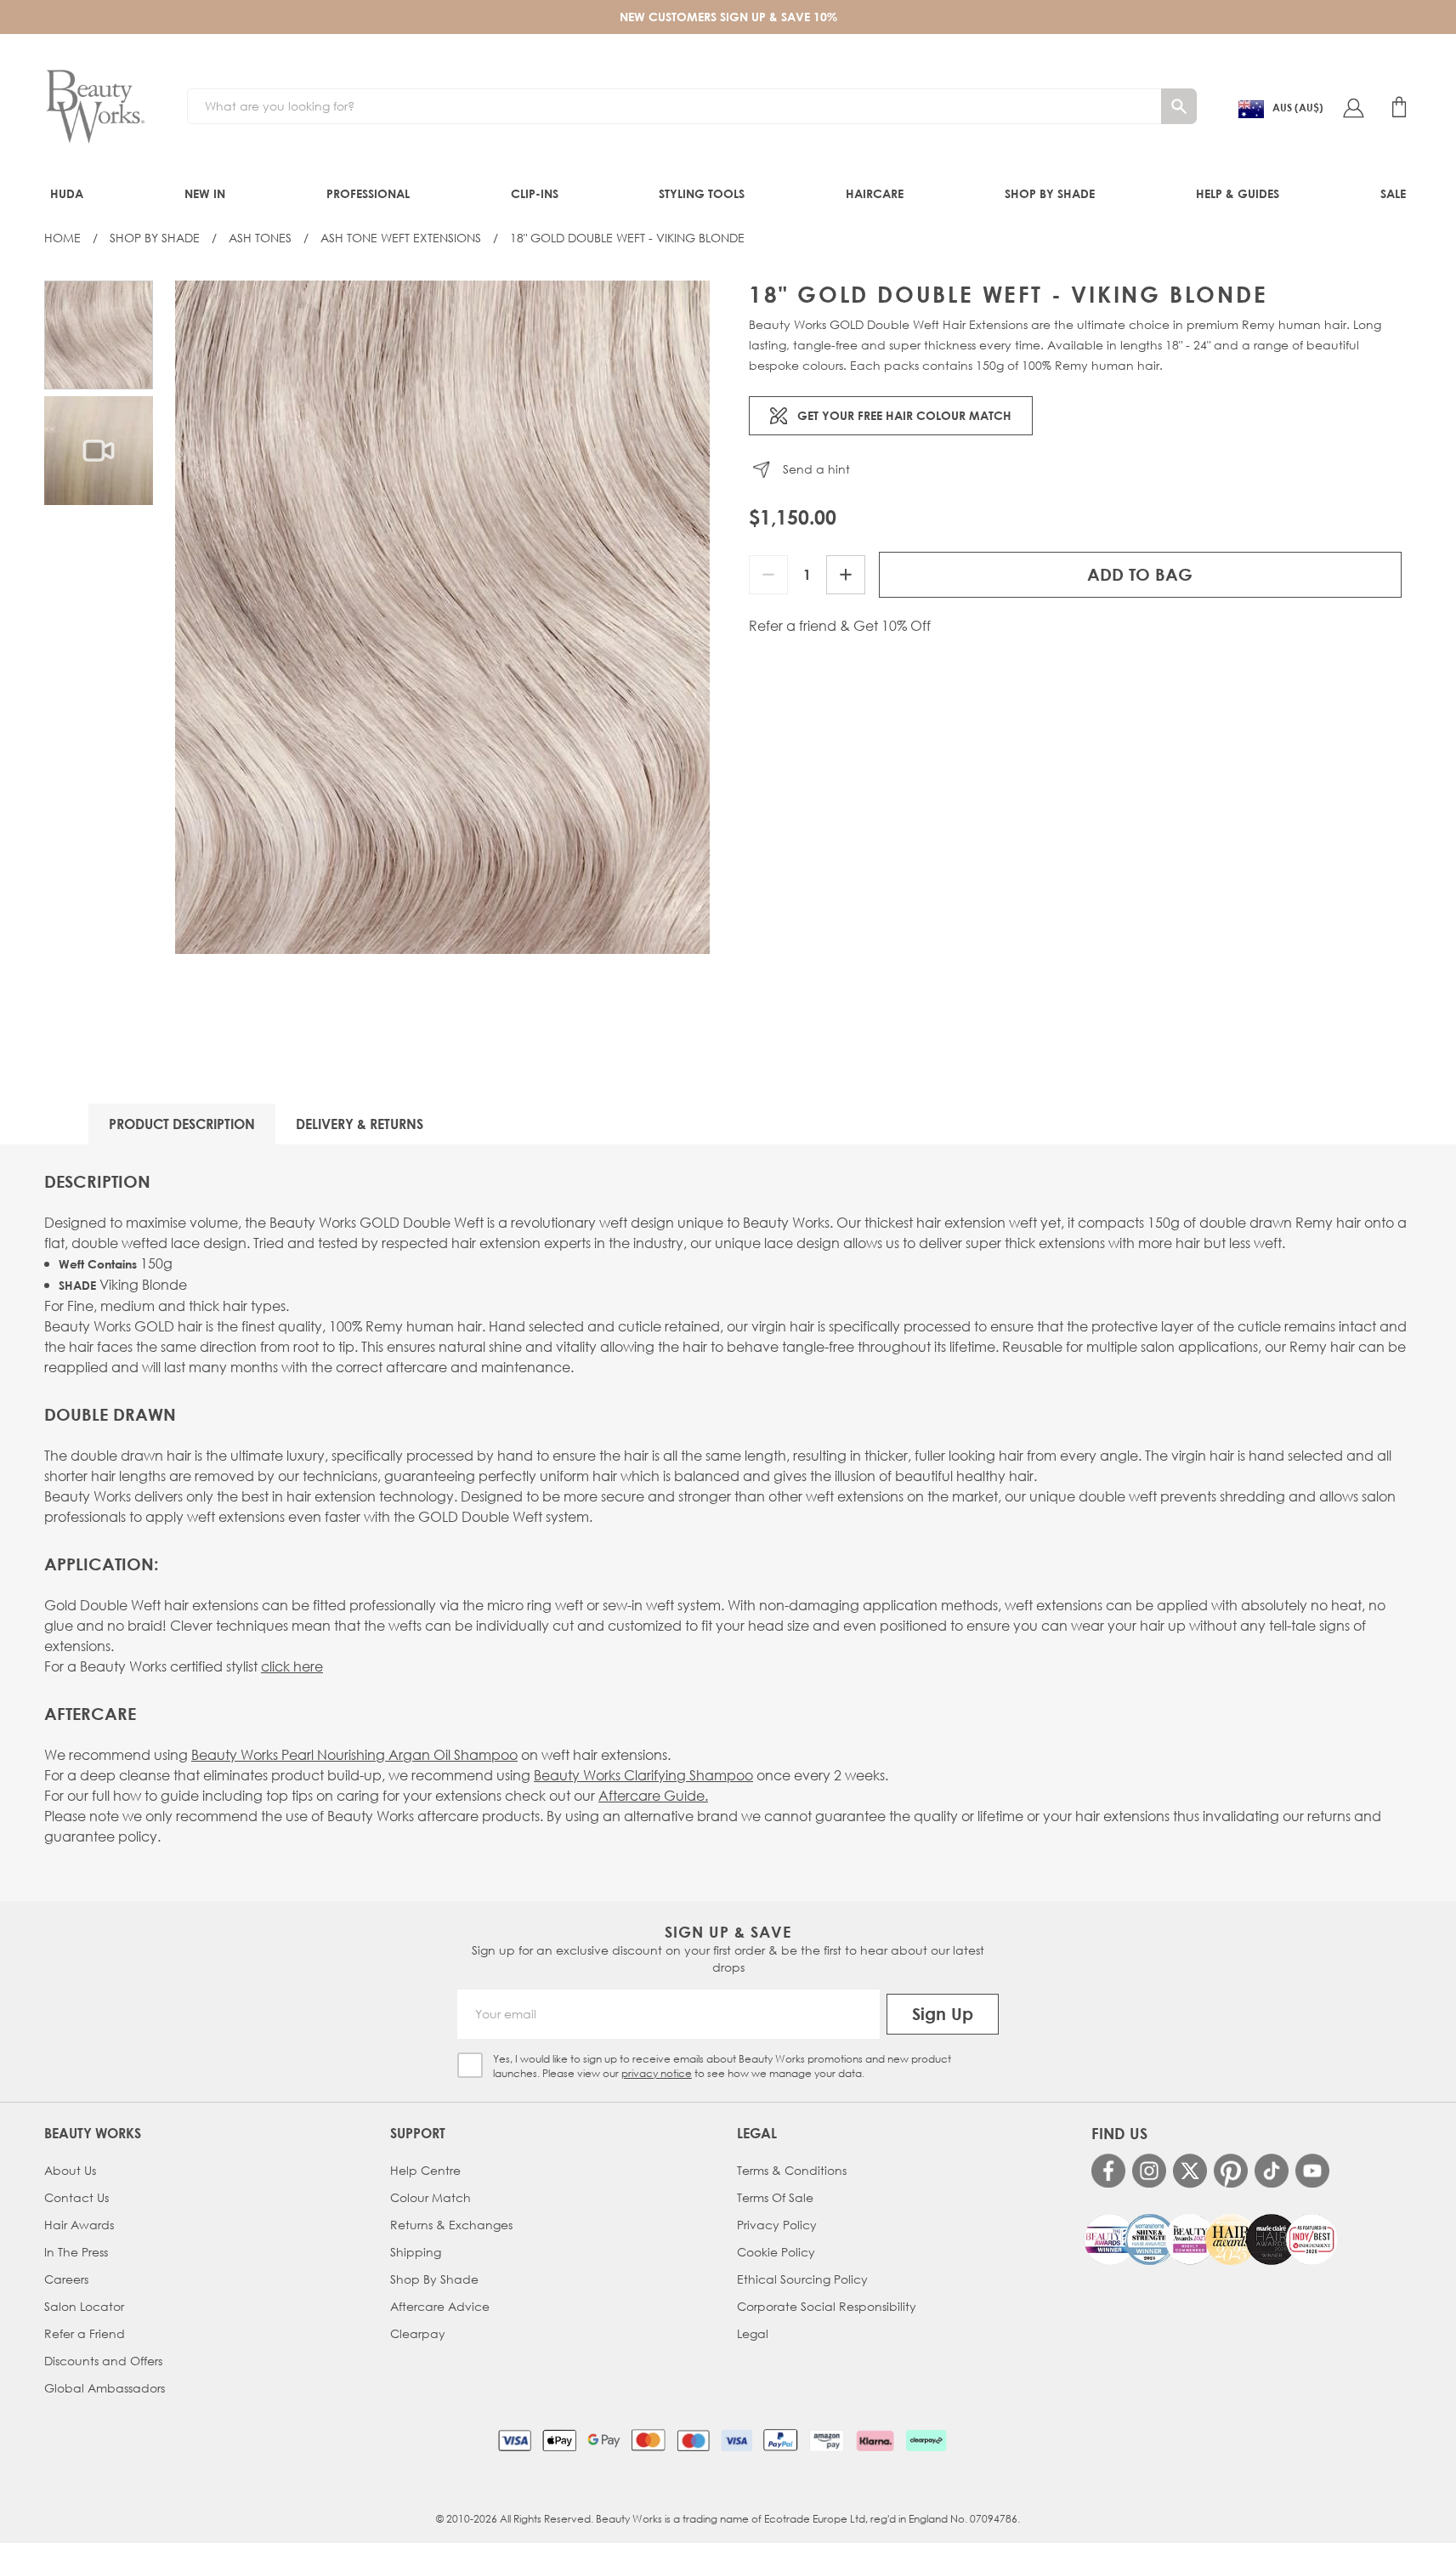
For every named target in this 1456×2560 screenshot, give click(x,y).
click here (292, 1666)
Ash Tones (260, 238)
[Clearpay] (926, 2440)
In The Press (76, 2252)
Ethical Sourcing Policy (802, 2279)
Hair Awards (79, 2225)
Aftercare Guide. (653, 1795)
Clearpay (418, 2333)
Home (62, 238)
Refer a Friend (85, 2333)
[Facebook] (1108, 2171)
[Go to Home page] (95, 107)
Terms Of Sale (775, 2197)
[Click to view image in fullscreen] (442, 617)
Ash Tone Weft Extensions (401, 238)
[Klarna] (875, 2440)
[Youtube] (1312, 2171)
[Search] (1179, 106)
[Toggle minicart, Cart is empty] (1399, 107)
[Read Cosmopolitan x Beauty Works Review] (1210, 2239)
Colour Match (431, 2197)
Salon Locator (84, 2306)
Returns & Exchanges (451, 2225)
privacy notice (657, 2073)
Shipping (416, 2252)
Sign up (943, 2014)
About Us (70, 2170)
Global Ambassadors (105, 2388)
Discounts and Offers (103, 2361)
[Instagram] (1149, 2171)
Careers (66, 2279)
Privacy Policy (777, 2225)
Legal (753, 2333)
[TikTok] (1272, 2171)
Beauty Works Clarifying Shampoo (643, 1775)
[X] (1190, 2171)
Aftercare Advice (440, 2306)
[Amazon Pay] (827, 2440)
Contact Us (76, 2197)
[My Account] (1353, 107)
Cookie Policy (776, 2252)
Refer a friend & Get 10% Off (840, 626)
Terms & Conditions (792, 2170)
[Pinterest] (1231, 2171)
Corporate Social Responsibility (827, 2306)
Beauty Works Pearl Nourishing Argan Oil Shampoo (354, 1754)
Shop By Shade (155, 238)
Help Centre (425, 2170)
